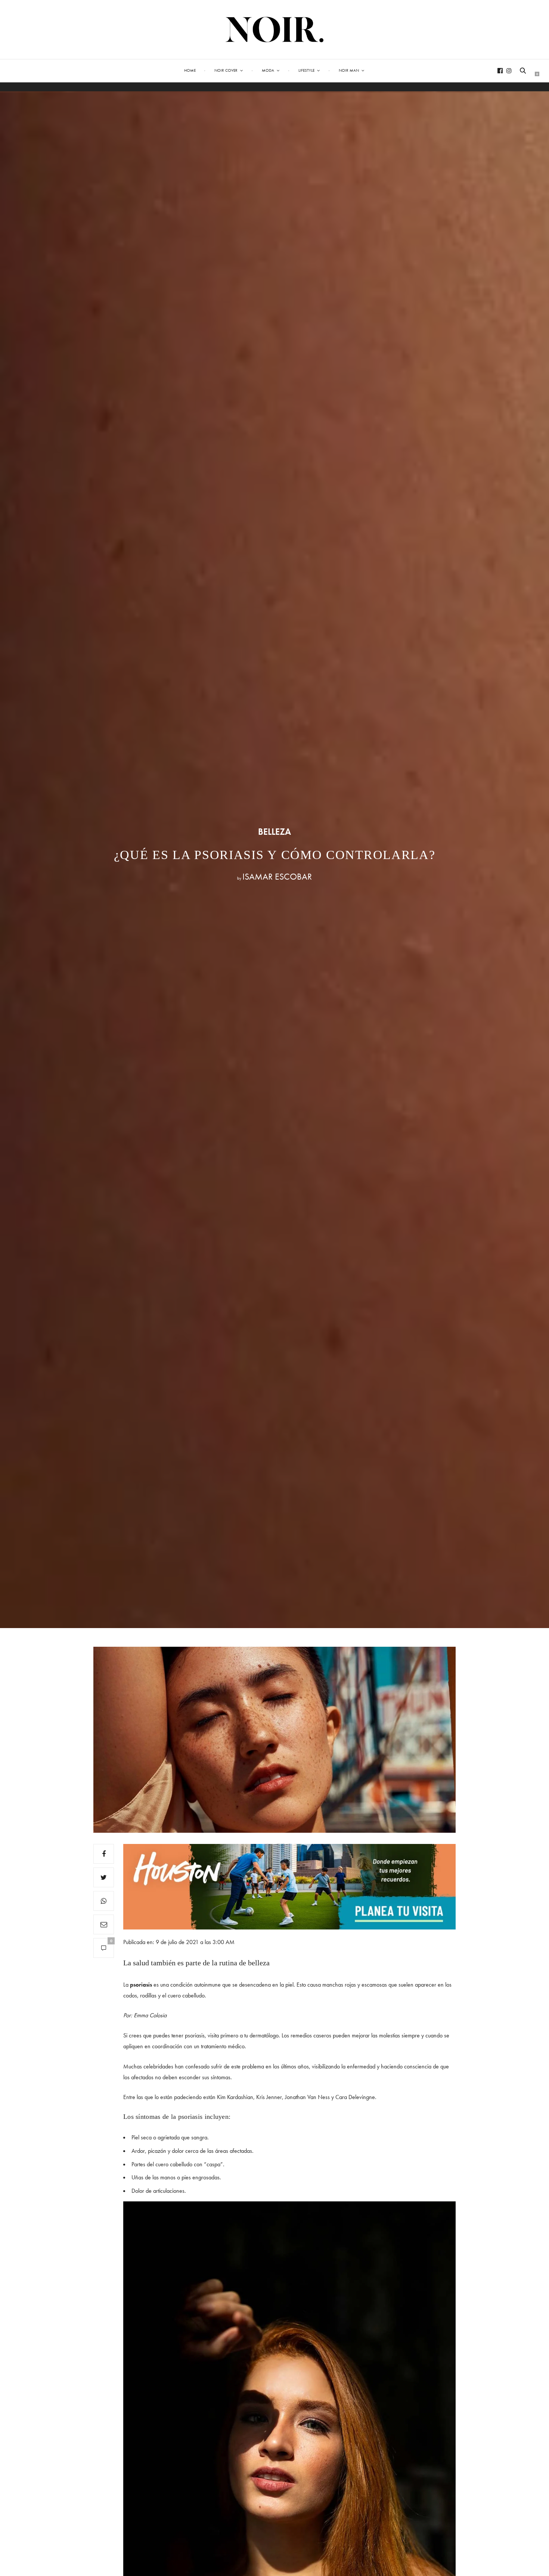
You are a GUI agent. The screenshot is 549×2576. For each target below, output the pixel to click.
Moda (268, 70)
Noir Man (349, 70)
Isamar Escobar (277, 876)
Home (190, 70)
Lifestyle (306, 70)
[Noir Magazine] (275, 30)
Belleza (274, 832)
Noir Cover (226, 70)
